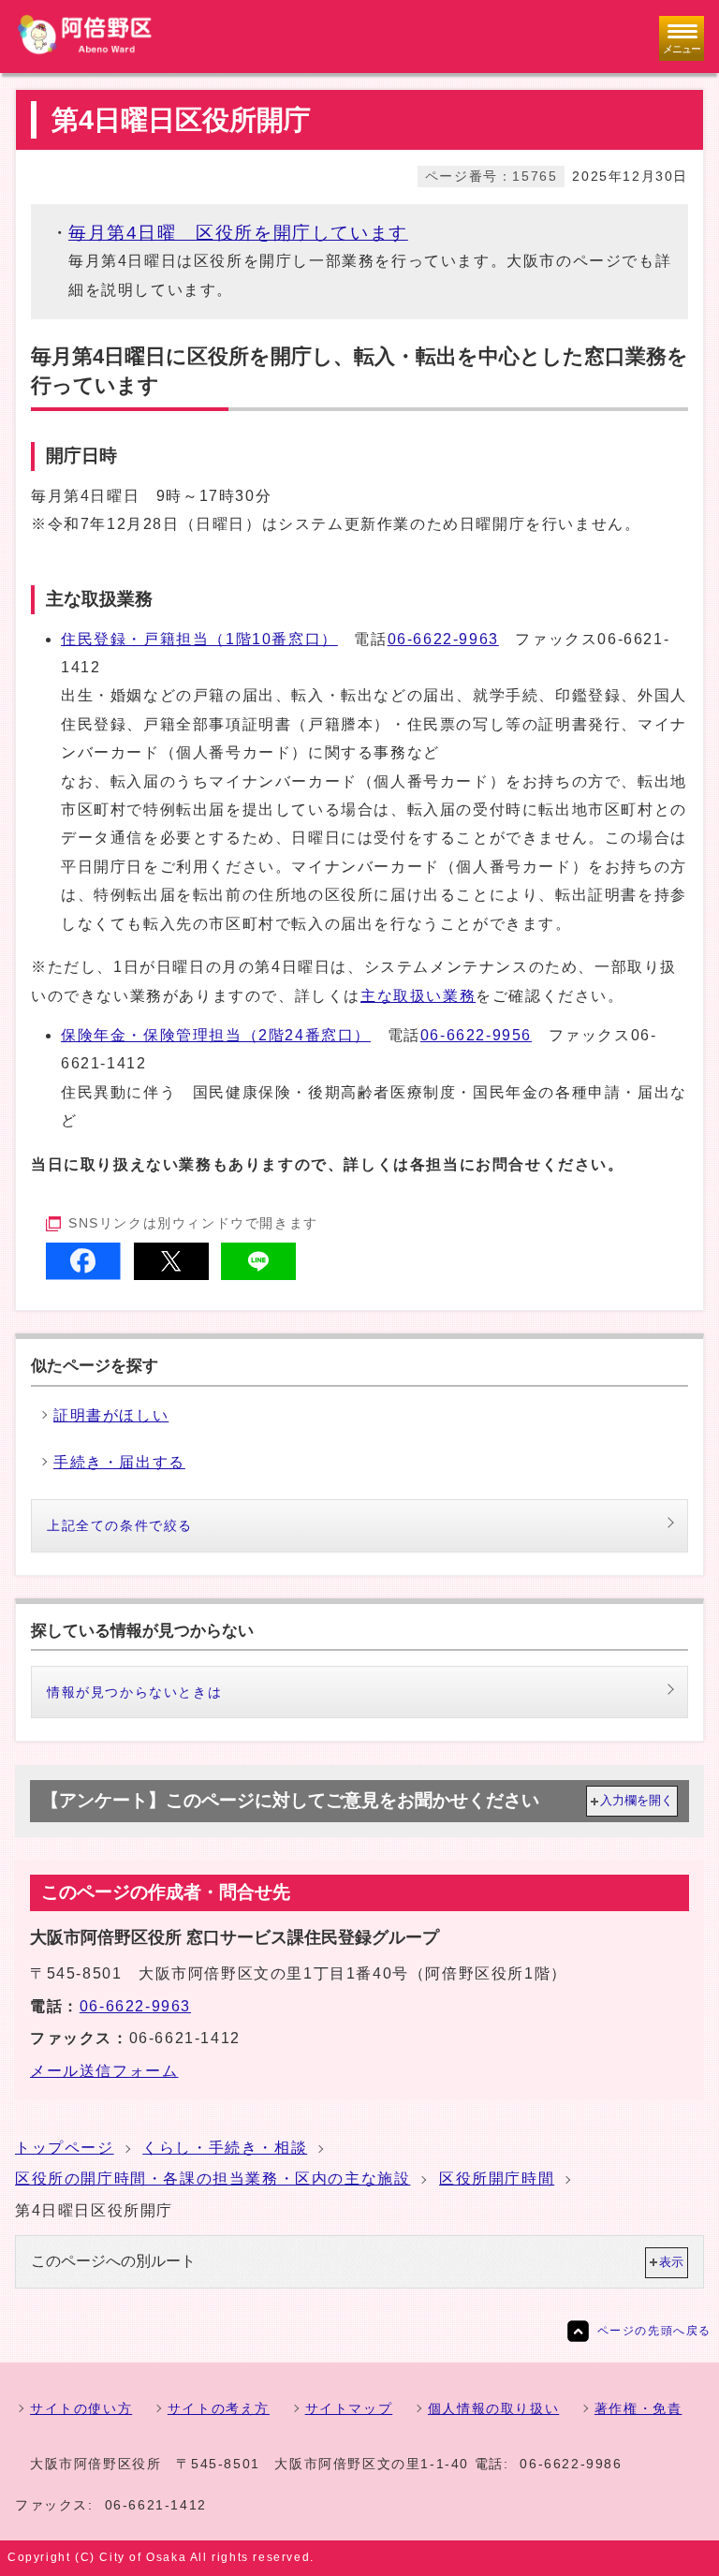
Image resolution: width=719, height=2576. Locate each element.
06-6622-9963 (443, 639)
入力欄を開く (637, 1800)
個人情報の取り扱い (493, 2408)
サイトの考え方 (219, 2408)
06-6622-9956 (476, 1035)
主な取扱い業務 (418, 996)
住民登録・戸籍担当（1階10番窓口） (199, 639)
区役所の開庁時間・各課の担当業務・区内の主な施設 (213, 2179)
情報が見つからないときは (134, 1692)
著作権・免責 (638, 2408)
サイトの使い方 (81, 2408)
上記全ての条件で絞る (120, 1525)
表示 (671, 2262)
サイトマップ (349, 2408)
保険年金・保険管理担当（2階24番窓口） (216, 1035)
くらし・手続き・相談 (225, 2148)
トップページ (65, 2148)
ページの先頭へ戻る (654, 2331)
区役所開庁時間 (497, 2179)
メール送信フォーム (104, 2071)
